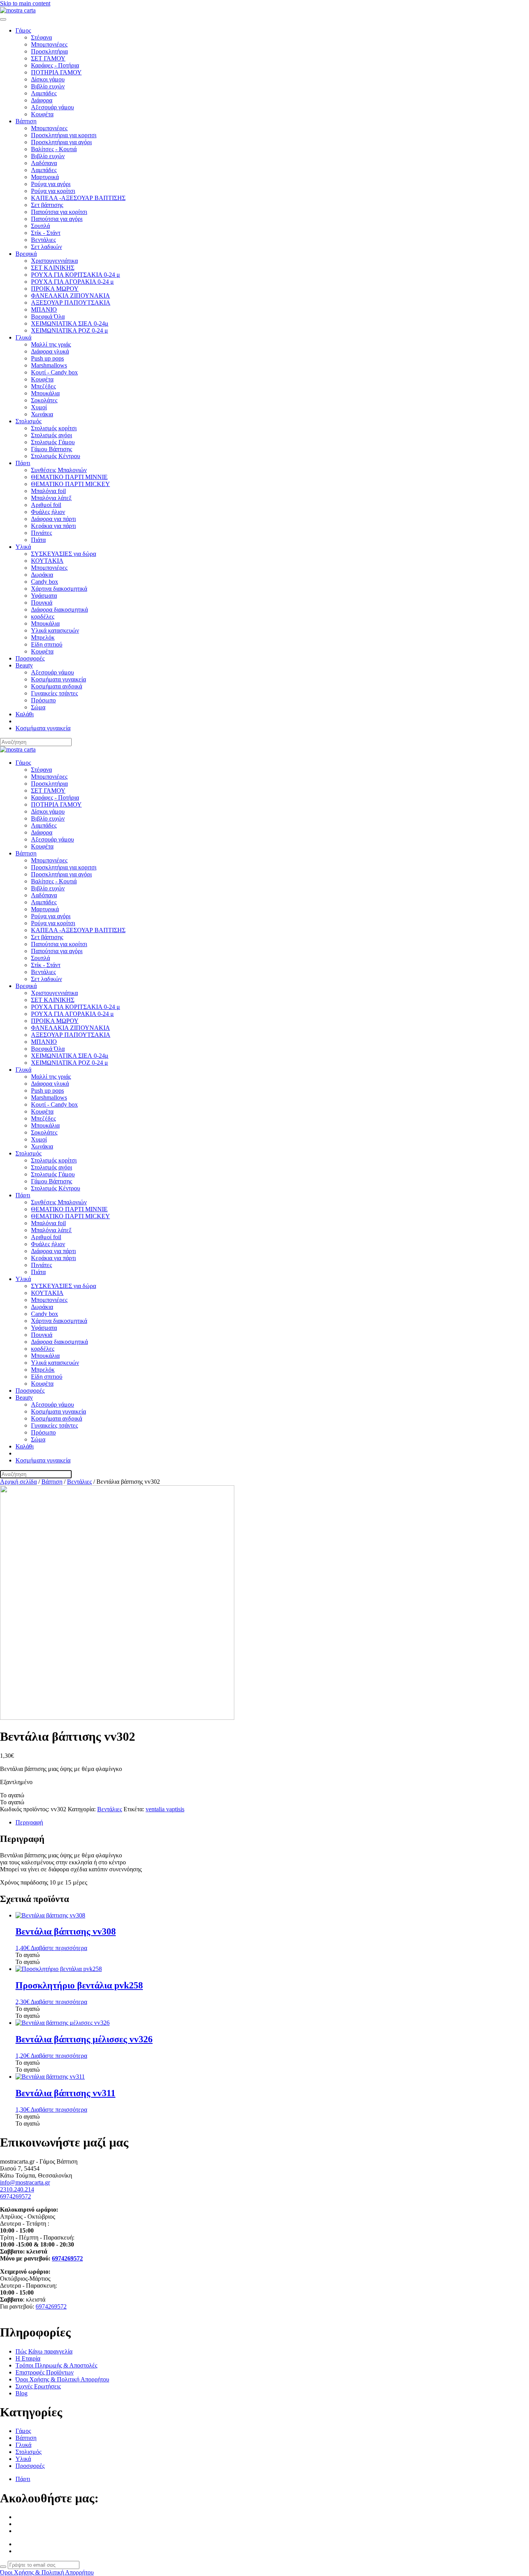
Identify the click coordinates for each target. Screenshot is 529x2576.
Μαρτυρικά (45, 177)
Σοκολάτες (44, 400)
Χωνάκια (42, 414)
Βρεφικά (26, 254)
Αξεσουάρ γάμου (52, 107)
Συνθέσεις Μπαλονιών (59, 470)
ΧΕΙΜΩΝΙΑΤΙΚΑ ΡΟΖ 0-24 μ (70, 330)
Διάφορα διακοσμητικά (59, 610)
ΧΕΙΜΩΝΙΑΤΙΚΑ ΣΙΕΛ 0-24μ (70, 323)
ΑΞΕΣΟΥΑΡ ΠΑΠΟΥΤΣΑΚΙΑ (71, 303)
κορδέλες (43, 616)
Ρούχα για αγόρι (51, 184)
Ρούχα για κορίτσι (53, 191)
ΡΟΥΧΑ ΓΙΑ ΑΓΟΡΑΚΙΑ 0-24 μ (72, 282)
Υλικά (23, 547)
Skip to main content (25, 3)
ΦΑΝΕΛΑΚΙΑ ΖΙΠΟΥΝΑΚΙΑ (70, 296)
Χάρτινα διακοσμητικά (59, 589)
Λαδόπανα (44, 163)
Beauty (24, 665)
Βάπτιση (26, 121)
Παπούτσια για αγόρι (57, 219)
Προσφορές (30, 658)
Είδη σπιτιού (47, 644)
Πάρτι (23, 463)
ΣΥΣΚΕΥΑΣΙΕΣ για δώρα (64, 554)
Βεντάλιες (43, 240)
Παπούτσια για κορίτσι (59, 212)
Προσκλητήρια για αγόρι (61, 142)
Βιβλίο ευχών (48, 86)
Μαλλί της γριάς (51, 344)
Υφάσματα (44, 596)
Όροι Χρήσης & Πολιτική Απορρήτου (47, 2572)
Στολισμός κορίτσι (54, 428)
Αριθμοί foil (46, 505)
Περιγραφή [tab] (29, 1822)
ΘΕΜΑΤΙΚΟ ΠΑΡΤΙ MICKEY (70, 484)
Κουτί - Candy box (54, 372)
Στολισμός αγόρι (52, 435)
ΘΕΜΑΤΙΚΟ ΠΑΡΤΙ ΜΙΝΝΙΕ (69, 477)
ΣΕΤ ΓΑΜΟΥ (48, 58)
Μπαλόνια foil (48, 491)
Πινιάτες (41, 533)
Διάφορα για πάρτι (53, 519)
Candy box (45, 582)
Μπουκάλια (45, 393)
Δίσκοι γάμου (48, 79)
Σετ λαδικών (46, 247)
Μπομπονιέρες (49, 44)
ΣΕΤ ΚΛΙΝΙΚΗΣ (53, 268)
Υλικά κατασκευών (55, 630)
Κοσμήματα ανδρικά (57, 686)
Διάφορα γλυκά (50, 351)
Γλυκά (23, 337)
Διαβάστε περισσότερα (59, 1948)
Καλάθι (25, 714)
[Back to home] (18, 10)
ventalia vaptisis (165, 1809)
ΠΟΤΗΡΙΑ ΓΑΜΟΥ (56, 72)
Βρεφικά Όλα (48, 316)
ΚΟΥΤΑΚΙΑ (47, 561)
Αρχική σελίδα (18, 1482)
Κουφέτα (42, 114)
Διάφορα (42, 100)
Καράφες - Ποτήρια (55, 65)
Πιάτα (38, 540)
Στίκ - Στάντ (46, 233)
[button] (12, 1795)
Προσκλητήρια (49, 51)
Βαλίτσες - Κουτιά (54, 149)
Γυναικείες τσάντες (54, 693)
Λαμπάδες (44, 93)
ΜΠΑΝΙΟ (44, 309)
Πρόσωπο (43, 700)
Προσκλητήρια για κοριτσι (64, 135)
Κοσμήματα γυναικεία (58, 679)
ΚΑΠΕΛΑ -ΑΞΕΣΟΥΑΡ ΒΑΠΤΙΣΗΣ (78, 198)
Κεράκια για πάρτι (53, 526)
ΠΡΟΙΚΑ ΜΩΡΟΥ (55, 289)
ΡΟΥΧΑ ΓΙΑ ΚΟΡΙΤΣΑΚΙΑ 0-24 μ (76, 275)
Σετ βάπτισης (47, 205)
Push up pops (47, 358)
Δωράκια (42, 575)
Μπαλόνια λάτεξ (51, 498)
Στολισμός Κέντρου (56, 456)
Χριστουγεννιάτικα (54, 261)
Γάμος (23, 30)
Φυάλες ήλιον (48, 512)
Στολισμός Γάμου (53, 442)
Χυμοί (39, 407)
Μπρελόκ (43, 637)
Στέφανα (41, 37)
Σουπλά (40, 226)
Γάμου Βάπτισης (52, 449)
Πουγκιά (42, 603)
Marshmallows (49, 365)
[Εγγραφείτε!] (3, 2567)
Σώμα (38, 707)
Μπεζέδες (43, 386)
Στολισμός (28, 421)
